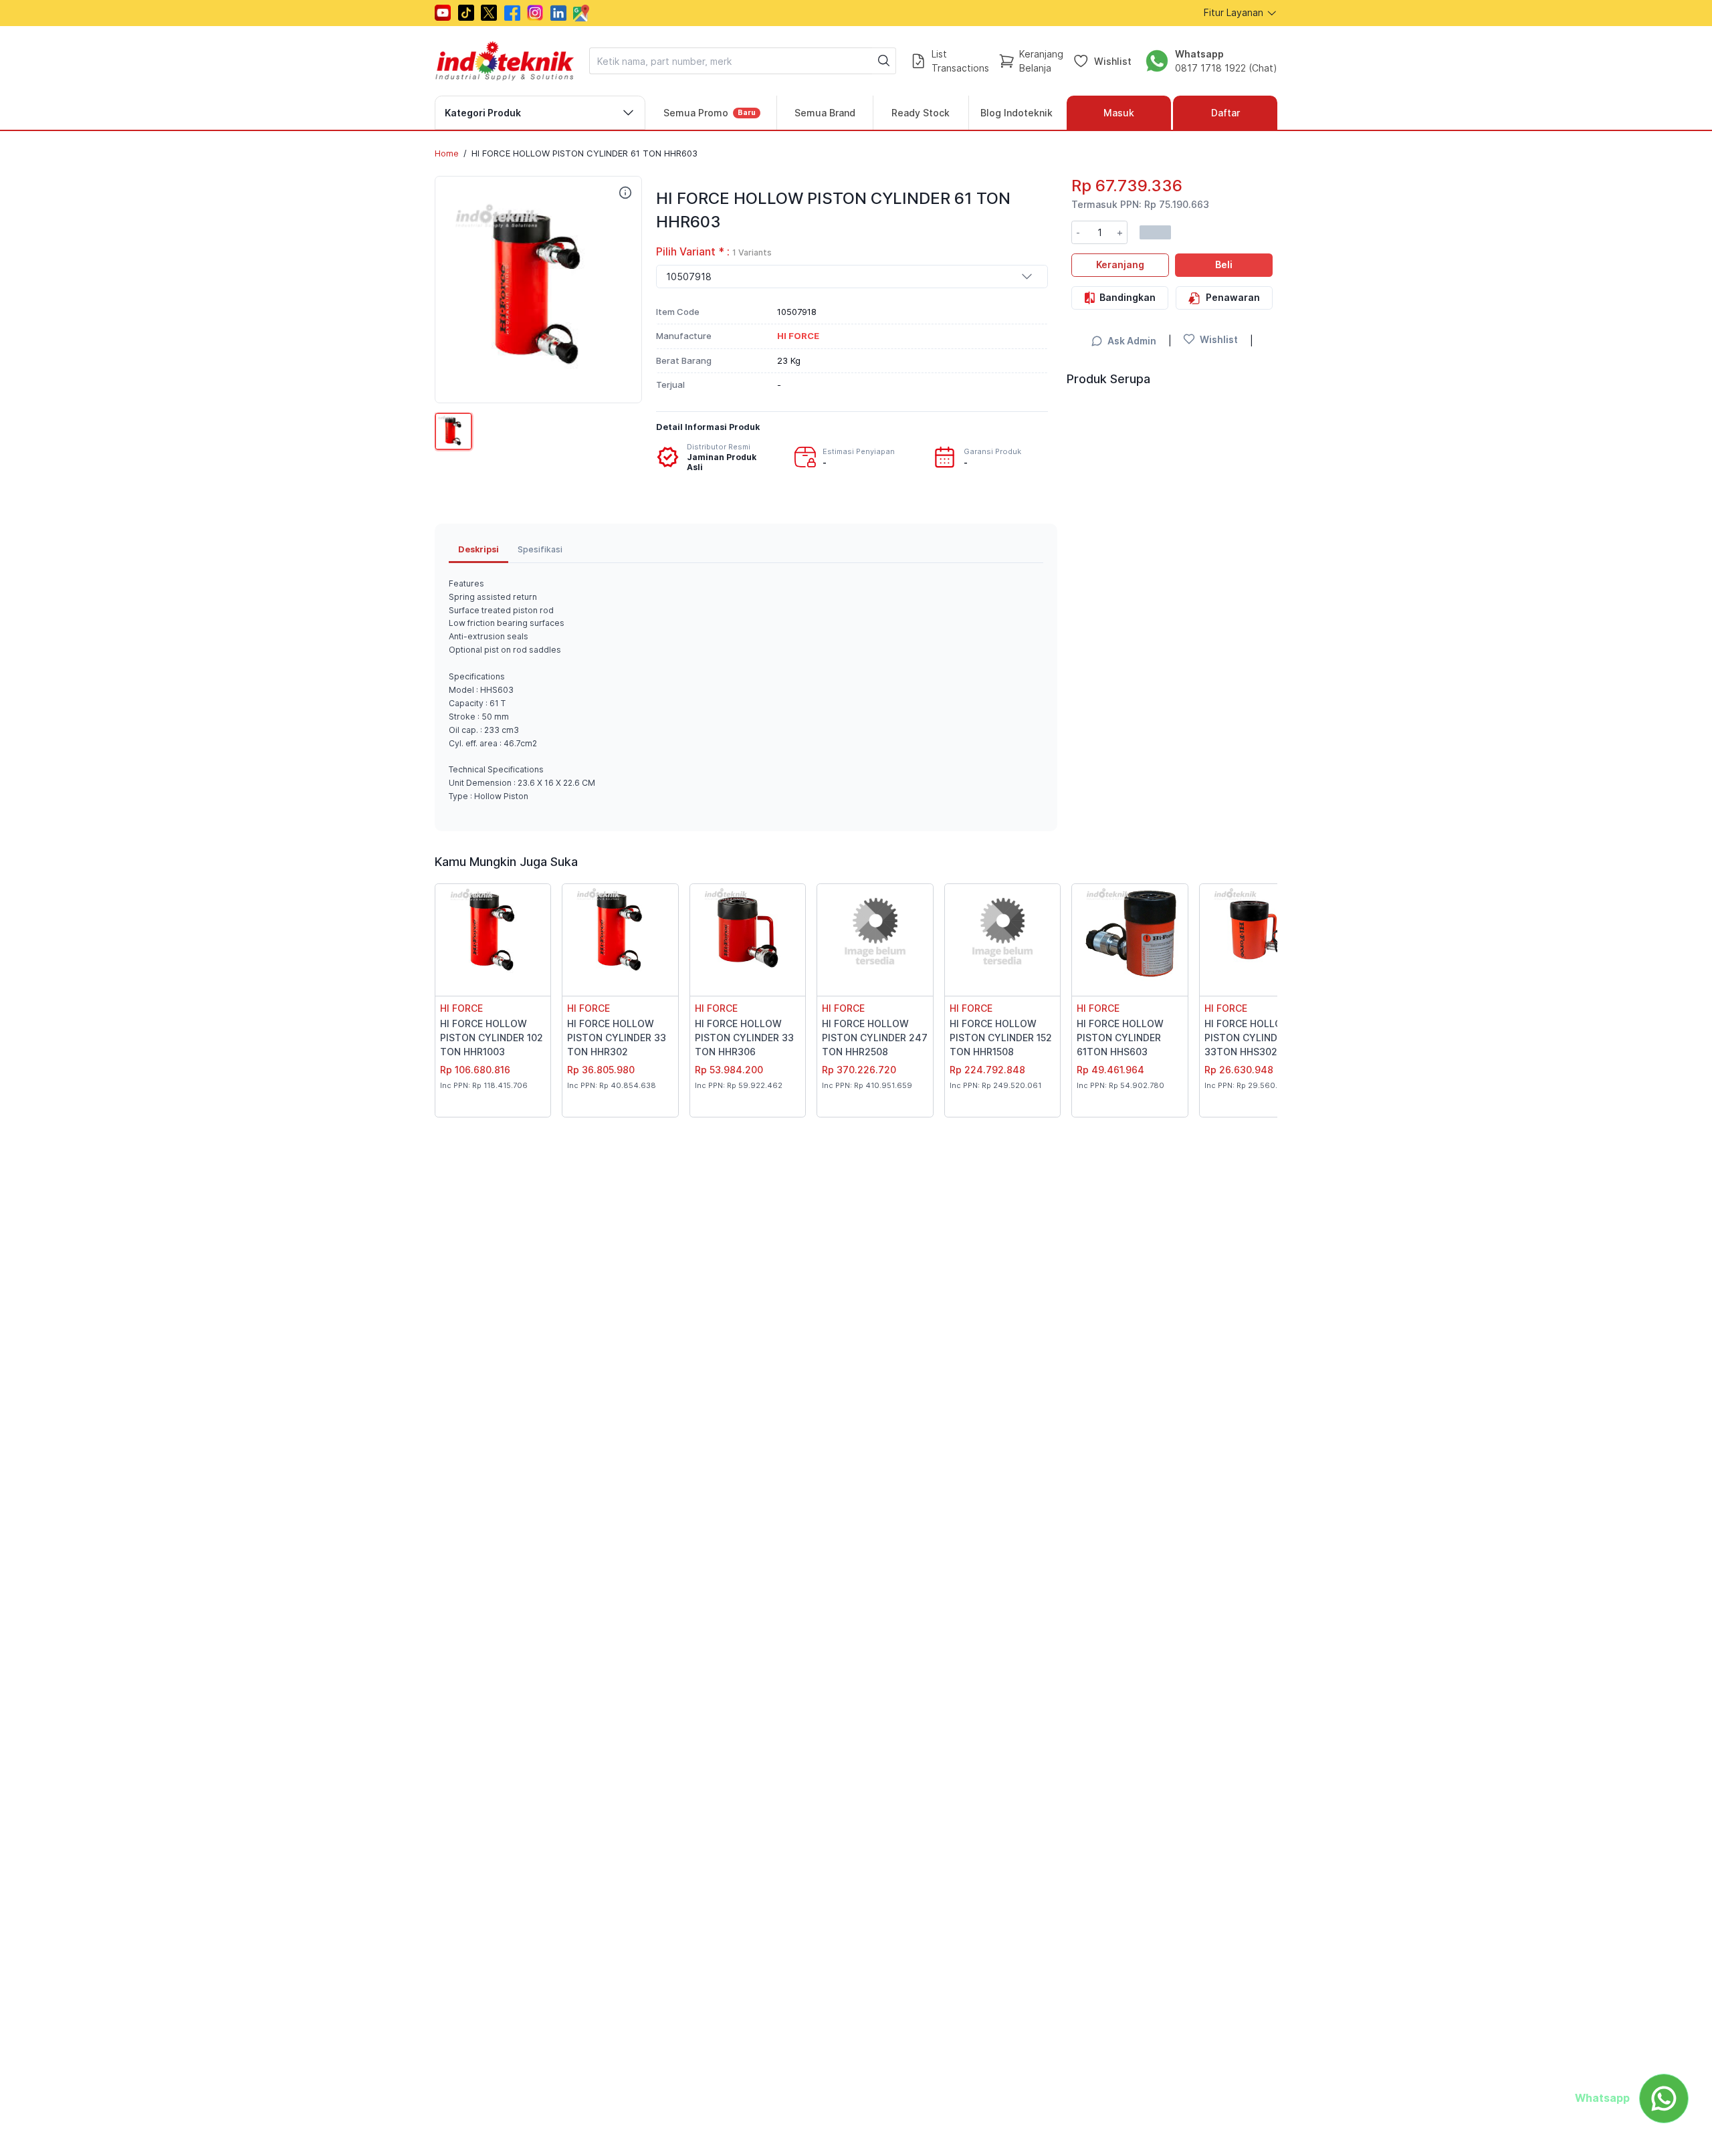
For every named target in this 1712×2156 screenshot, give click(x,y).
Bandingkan (1128, 297)
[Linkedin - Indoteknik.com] (558, 13)
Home (447, 153)
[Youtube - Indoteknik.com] (443, 13)
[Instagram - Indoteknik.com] (535, 13)
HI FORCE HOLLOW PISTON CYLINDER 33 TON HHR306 (744, 1038)
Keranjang (1120, 264)
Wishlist (1113, 61)
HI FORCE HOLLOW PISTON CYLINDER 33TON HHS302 (1248, 1038)
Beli (1224, 264)
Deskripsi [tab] (478, 549)
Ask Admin (1132, 341)
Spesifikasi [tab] (540, 549)
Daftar (1225, 113)
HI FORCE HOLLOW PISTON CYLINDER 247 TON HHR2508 (875, 1038)
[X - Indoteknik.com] (489, 13)
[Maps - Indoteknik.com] (581, 13)
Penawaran (1233, 297)
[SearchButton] (884, 61)
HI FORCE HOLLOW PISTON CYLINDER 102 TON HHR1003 (492, 1038)
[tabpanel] (746, 690)
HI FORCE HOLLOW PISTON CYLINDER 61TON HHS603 (1120, 1038)
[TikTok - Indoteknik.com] (466, 13)
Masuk (1119, 113)
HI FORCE (461, 1008)
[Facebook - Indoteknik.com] (512, 13)
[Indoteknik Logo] (505, 61)
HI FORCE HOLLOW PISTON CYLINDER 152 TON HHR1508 (1001, 1038)
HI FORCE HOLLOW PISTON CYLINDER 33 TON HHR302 (617, 1038)
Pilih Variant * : (714, 252)
